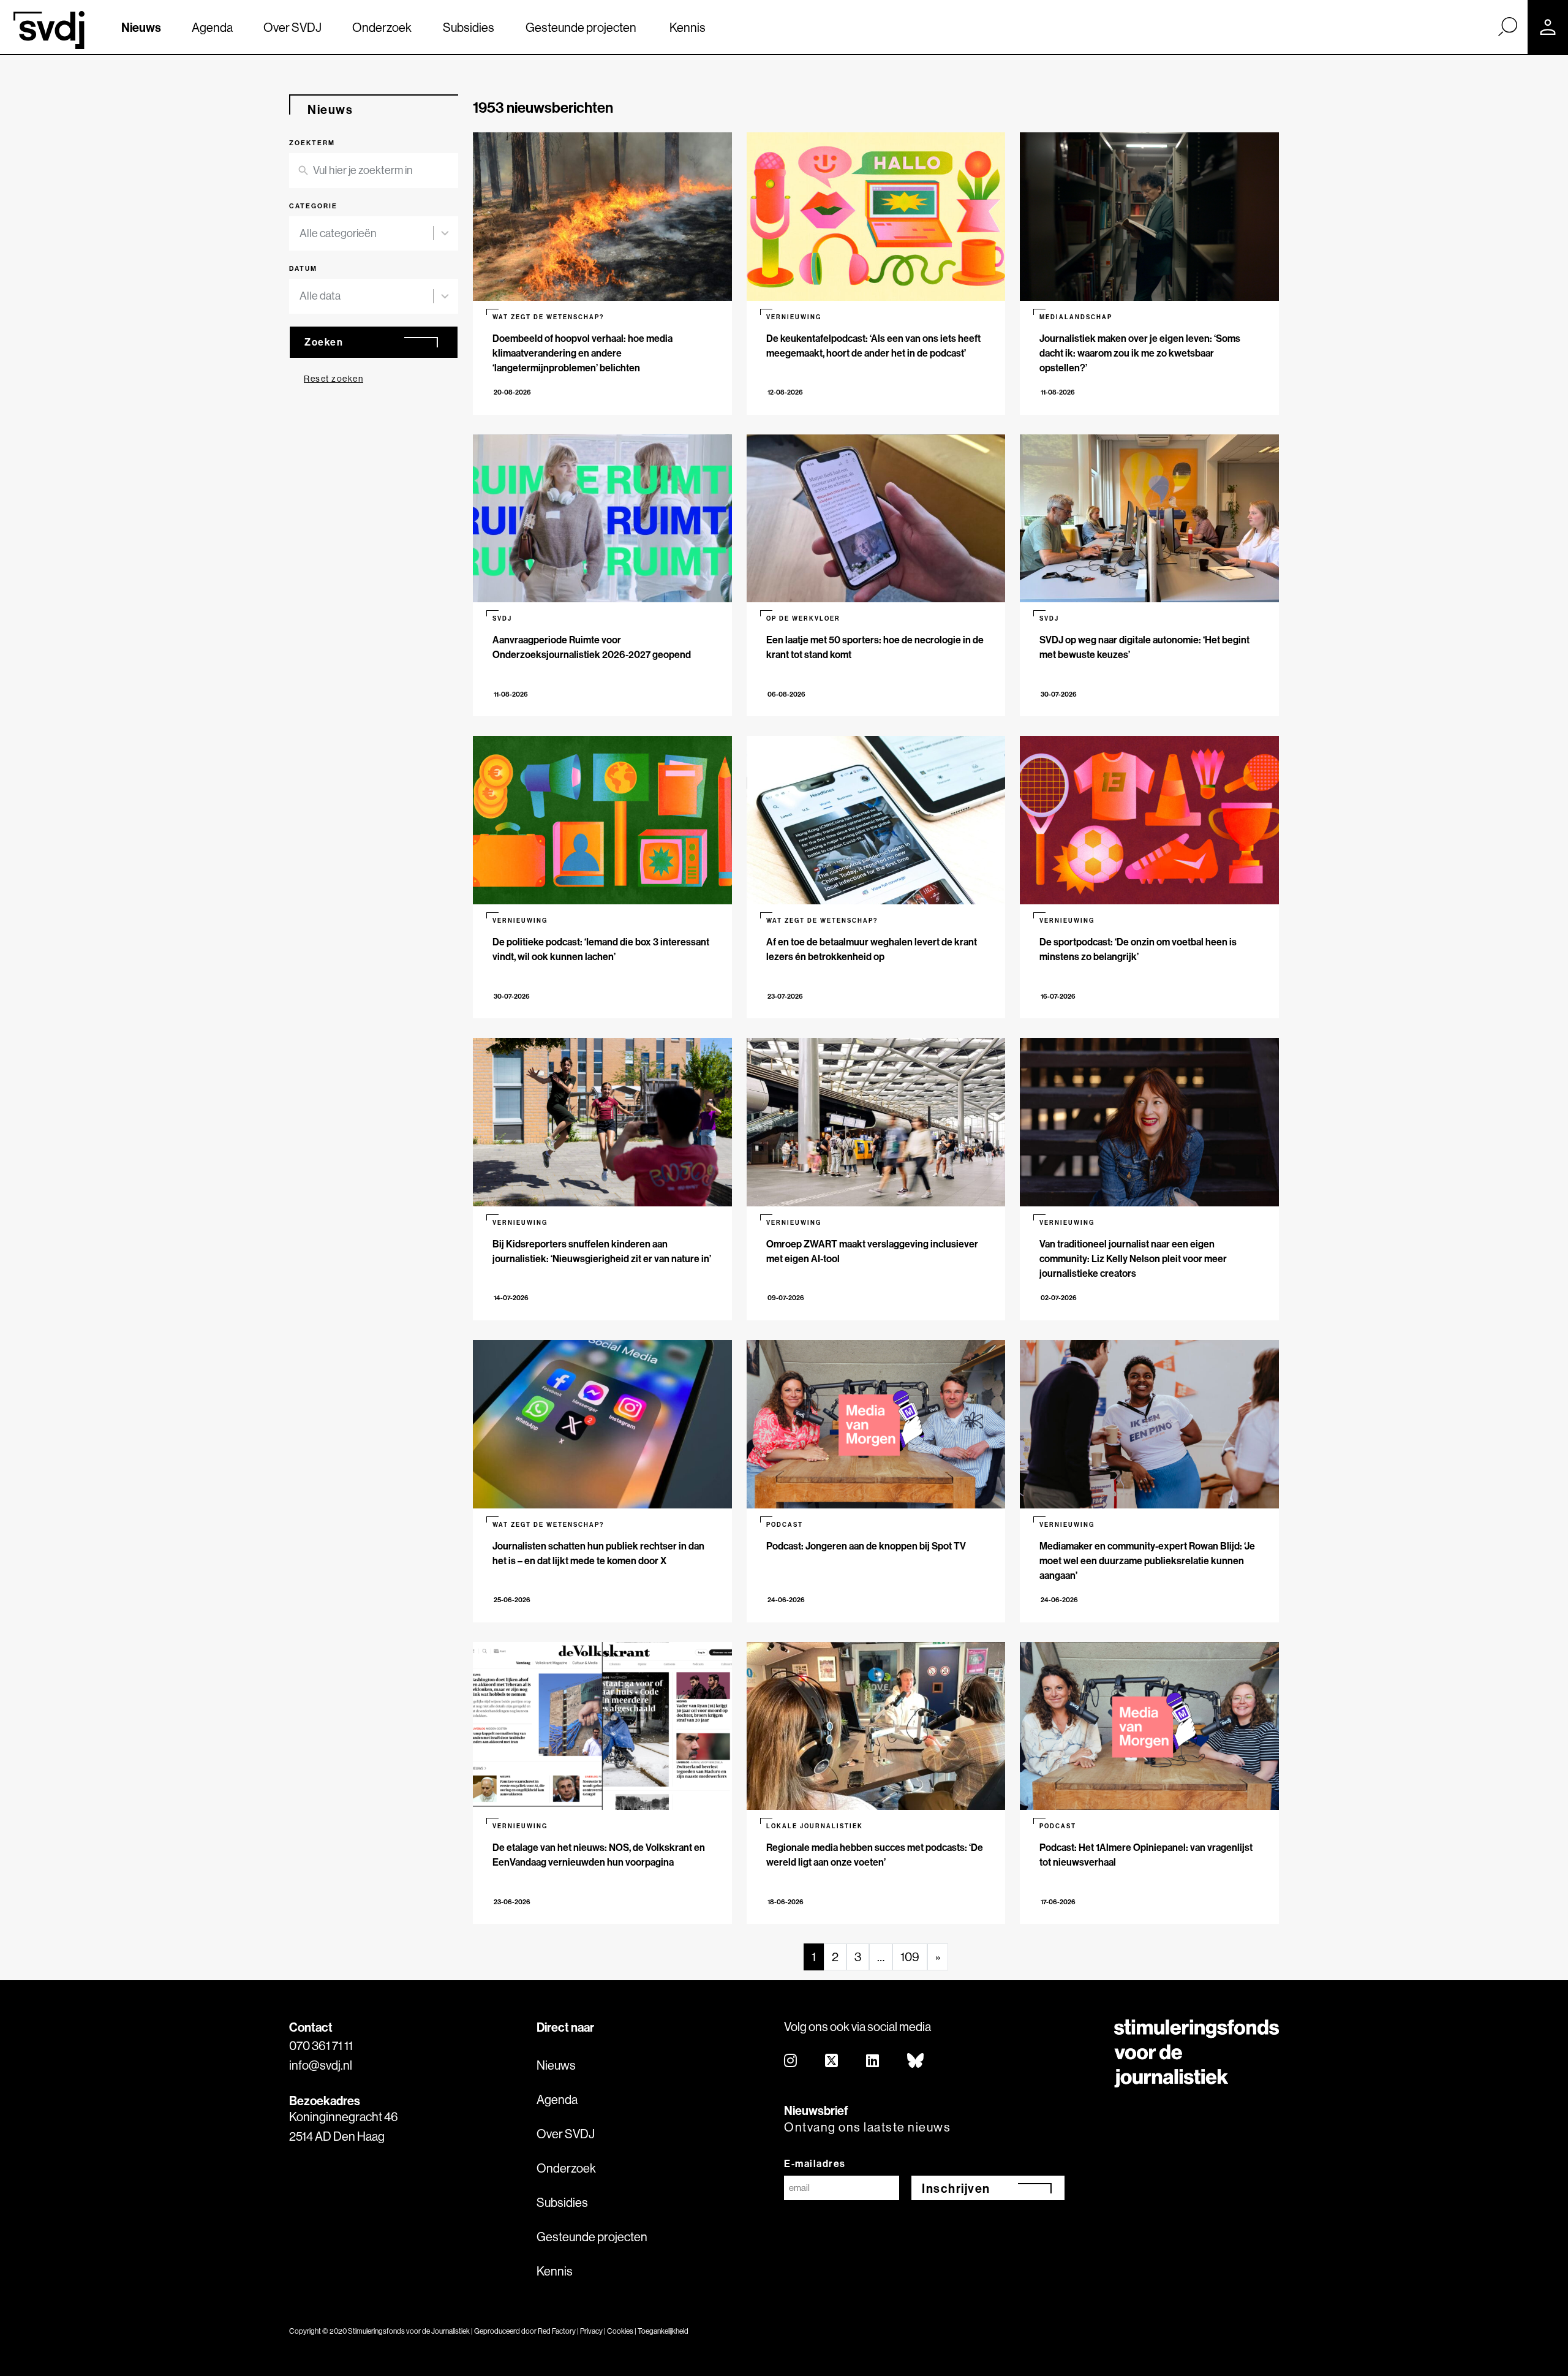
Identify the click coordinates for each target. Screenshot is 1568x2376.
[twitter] (832, 2061)
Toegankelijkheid (663, 2331)
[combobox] (374, 234)
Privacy (591, 2331)
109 (910, 1957)
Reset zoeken (334, 379)
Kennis (688, 27)
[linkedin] (873, 2061)
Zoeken (324, 342)
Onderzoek (382, 27)
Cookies (620, 2331)
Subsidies (469, 27)
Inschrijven (956, 2188)
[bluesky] (916, 2061)
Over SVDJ (292, 27)
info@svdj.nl (321, 2065)
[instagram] (791, 2061)
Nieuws (141, 27)
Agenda (212, 27)
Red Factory (557, 2331)
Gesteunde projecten (581, 27)
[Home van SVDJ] (49, 30)
